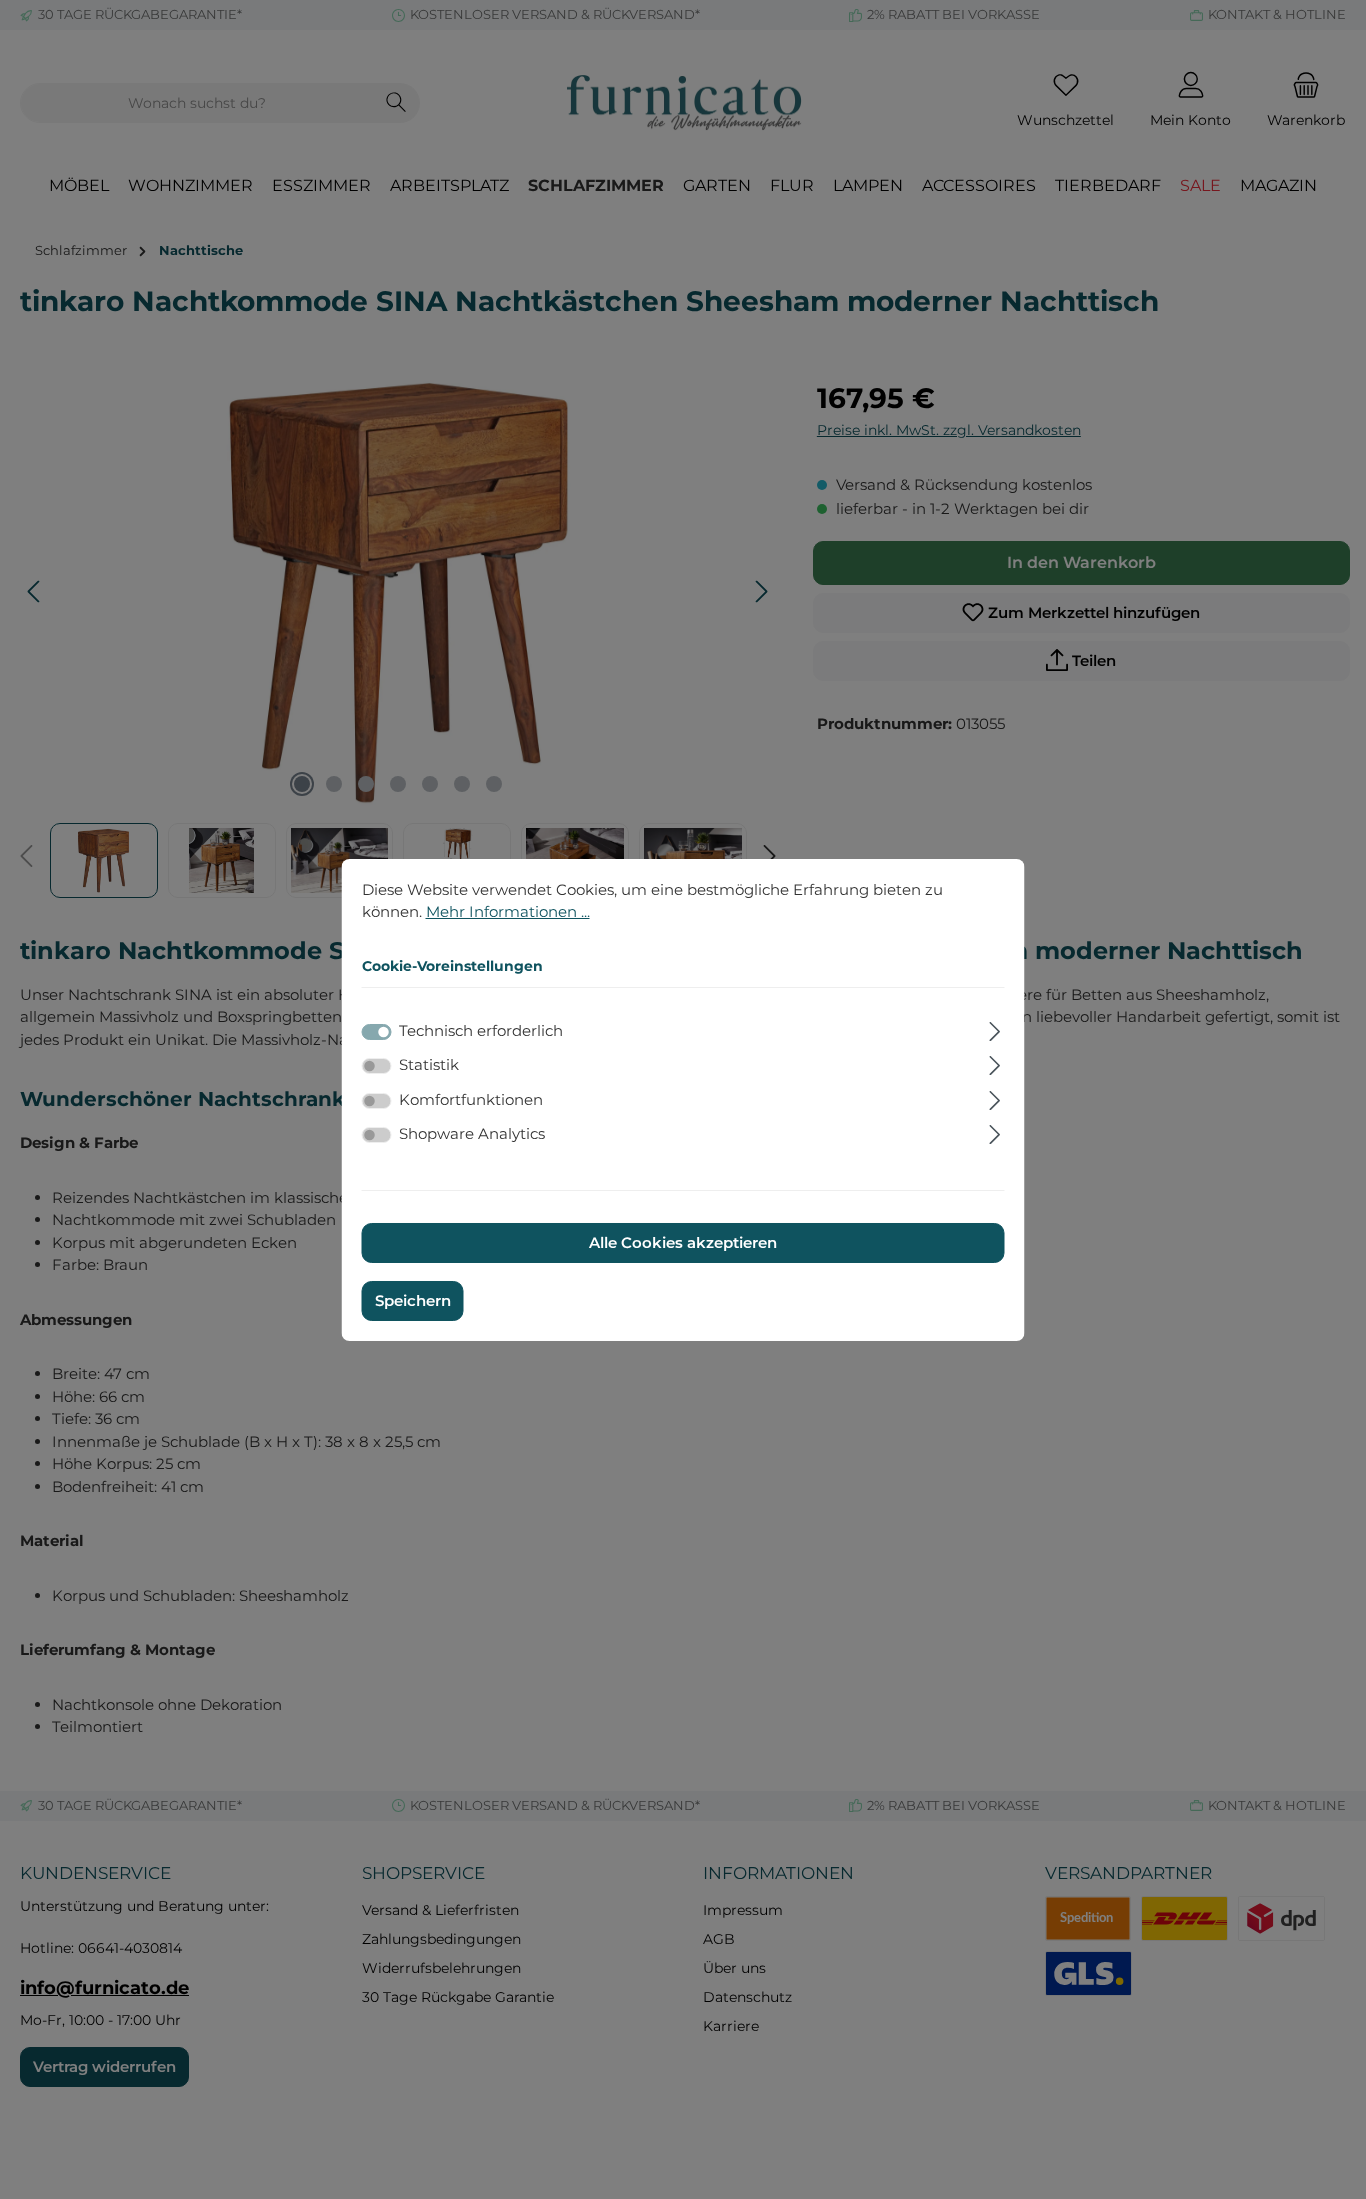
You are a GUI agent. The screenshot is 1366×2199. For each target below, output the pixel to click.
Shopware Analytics (472, 1133)
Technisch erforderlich (481, 1030)
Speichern (413, 1300)
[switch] (377, 1066)
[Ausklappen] (994, 1029)
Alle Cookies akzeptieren (683, 1242)
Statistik (429, 1064)
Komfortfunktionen (471, 1099)
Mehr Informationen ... (508, 911)
